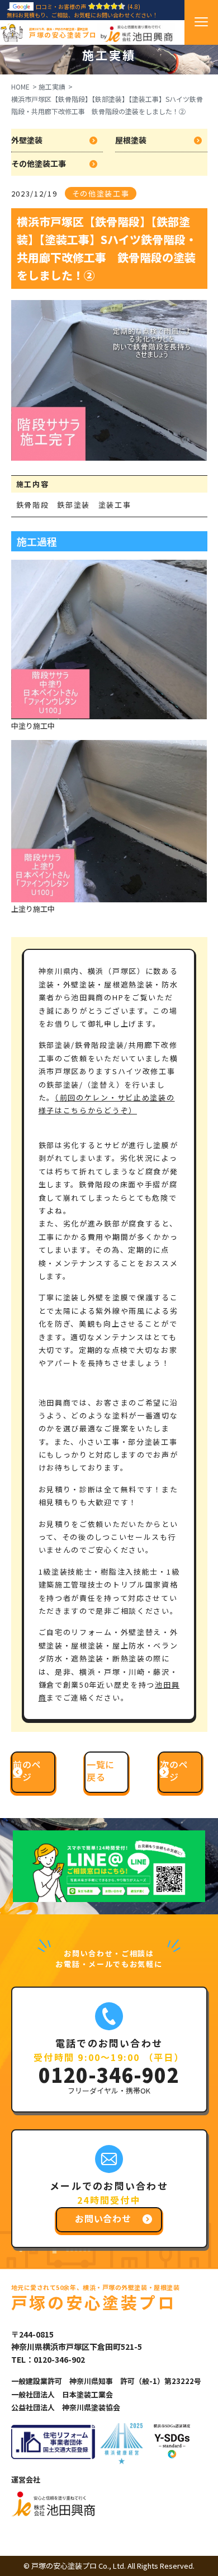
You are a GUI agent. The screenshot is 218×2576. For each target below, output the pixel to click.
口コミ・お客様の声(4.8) (88, 6)
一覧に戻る (101, 1771)
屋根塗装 (131, 140)
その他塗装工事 (39, 163)
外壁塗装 (27, 140)
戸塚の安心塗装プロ (63, 33)
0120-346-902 (109, 2074)
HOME (20, 86)
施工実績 (52, 86)
